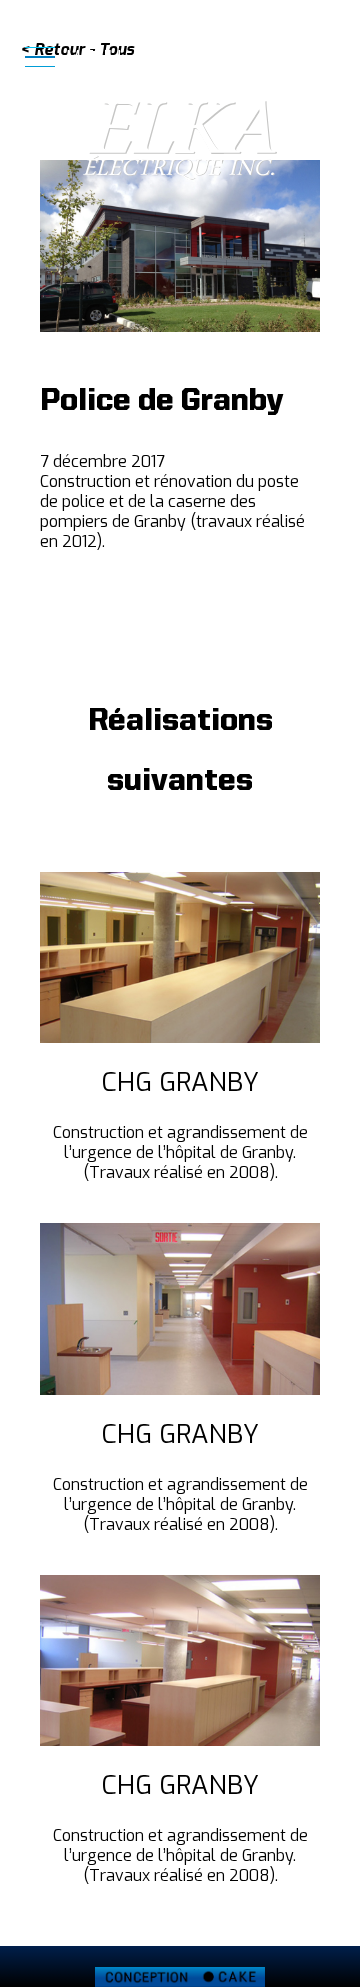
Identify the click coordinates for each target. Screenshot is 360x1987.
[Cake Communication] (180, 1976)
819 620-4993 (285, 55)
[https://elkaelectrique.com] (180, 140)
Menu (90, 58)
